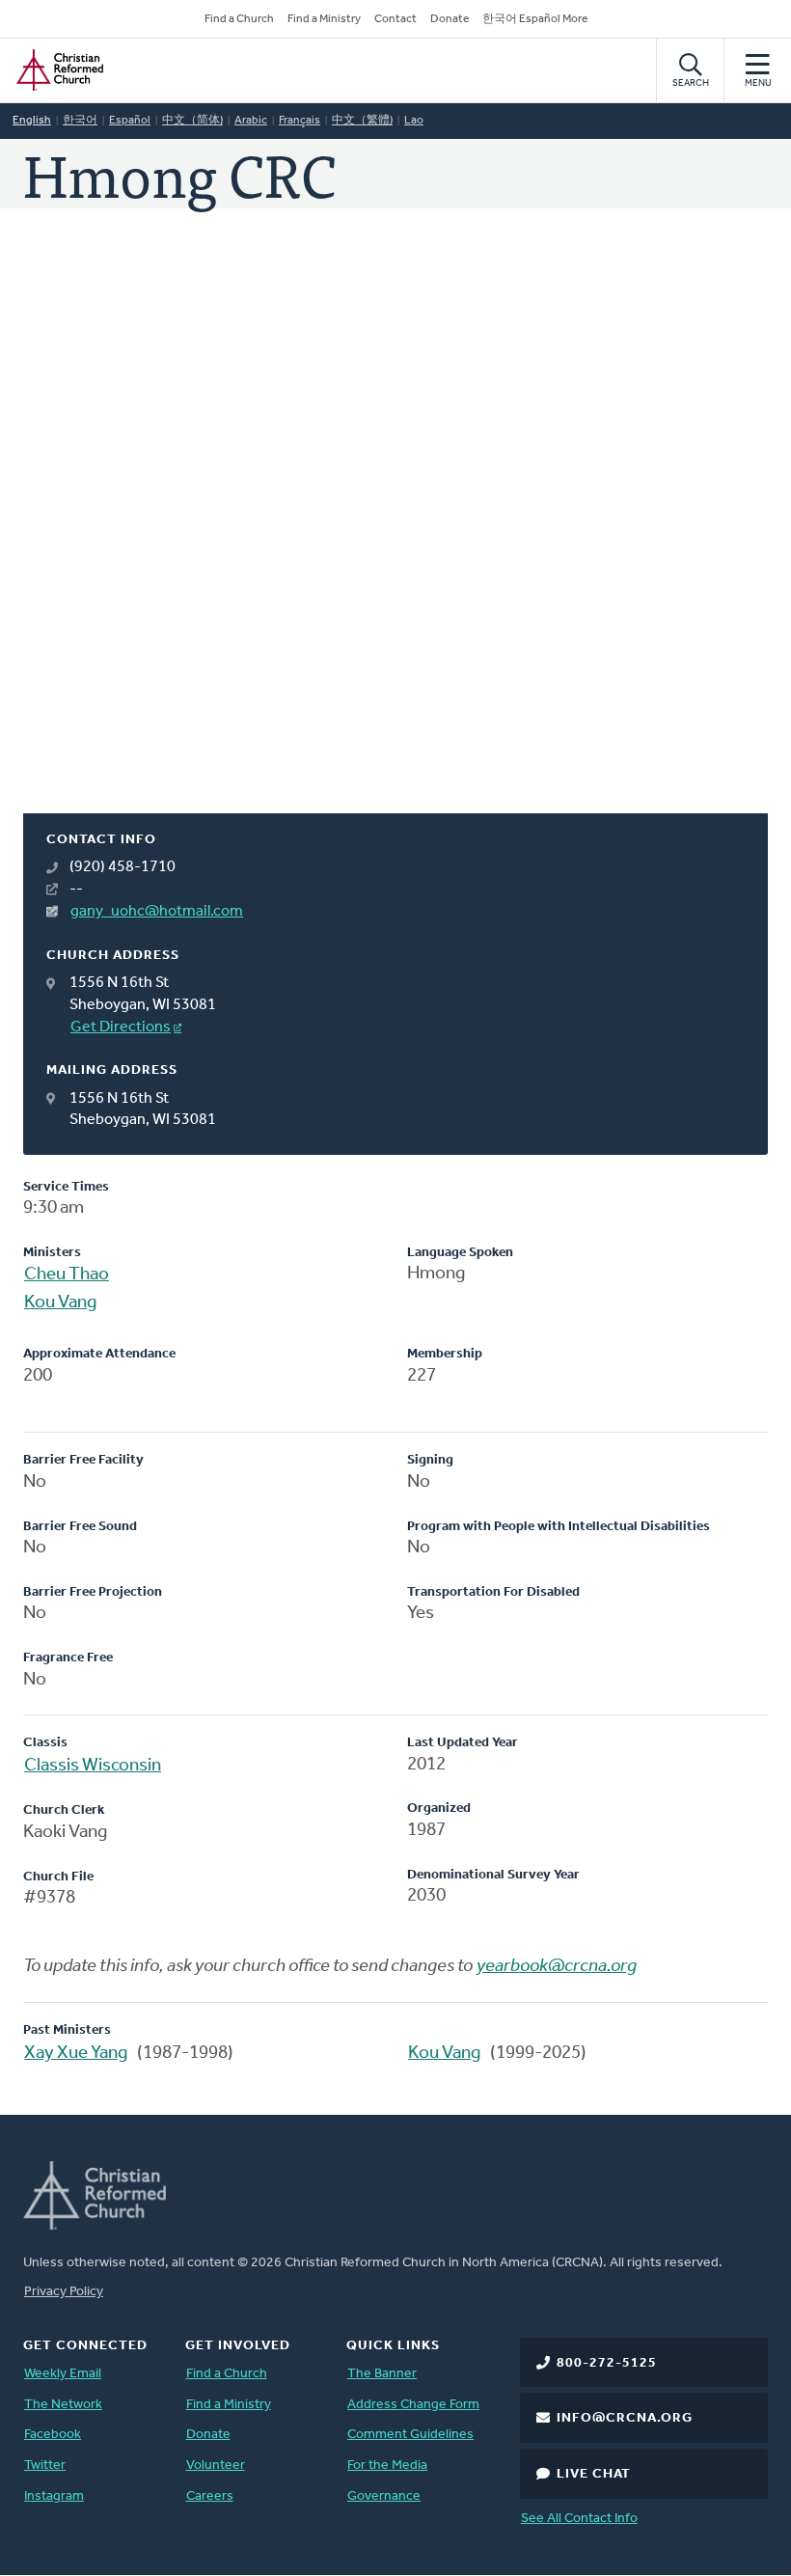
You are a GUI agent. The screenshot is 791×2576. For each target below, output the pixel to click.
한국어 (80, 121)
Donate (450, 19)
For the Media (387, 2466)
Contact (395, 19)
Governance (384, 2496)
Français (300, 121)
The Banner (382, 2374)
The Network (63, 2405)
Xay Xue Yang (76, 2054)
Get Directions (121, 1028)
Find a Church (239, 19)
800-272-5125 (607, 2363)
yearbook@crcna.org (557, 1967)
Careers (210, 2496)
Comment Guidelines (410, 2435)
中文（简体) (192, 121)
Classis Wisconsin (93, 1766)
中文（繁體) (362, 121)
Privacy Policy (64, 2292)
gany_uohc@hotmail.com (157, 912)
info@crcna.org (625, 2418)
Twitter (45, 2466)
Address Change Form (413, 2405)
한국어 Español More (535, 19)
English (32, 121)
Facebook (53, 2435)
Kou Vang (60, 1303)
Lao (414, 121)
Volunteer (216, 2466)
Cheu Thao (67, 1275)
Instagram (54, 2496)
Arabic (251, 121)
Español (130, 121)
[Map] (395, 534)
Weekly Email (63, 2374)
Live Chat (594, 2474)
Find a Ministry (324, 19)
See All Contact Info (579, 2519)
